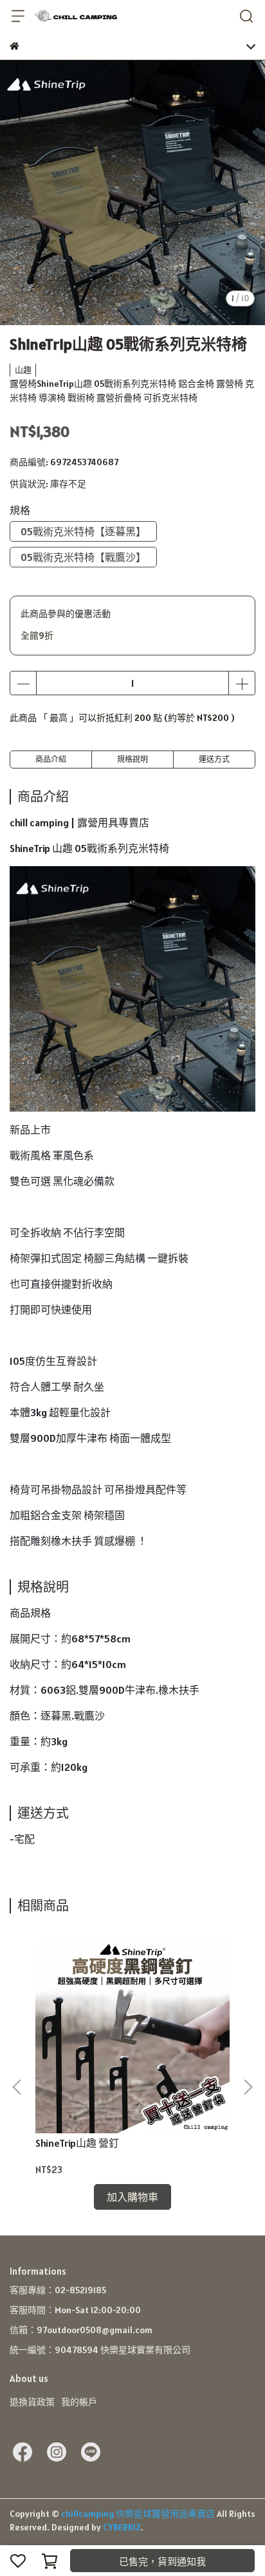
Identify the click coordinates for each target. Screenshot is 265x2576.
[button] (248, 2087)
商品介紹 (51, 759)
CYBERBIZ (122, 2527)
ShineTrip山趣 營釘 (77, 2143)
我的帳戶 (79, 2402)
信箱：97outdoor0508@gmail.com (81, 2330)
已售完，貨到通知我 (162, 2562)
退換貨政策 (32, 2402)
